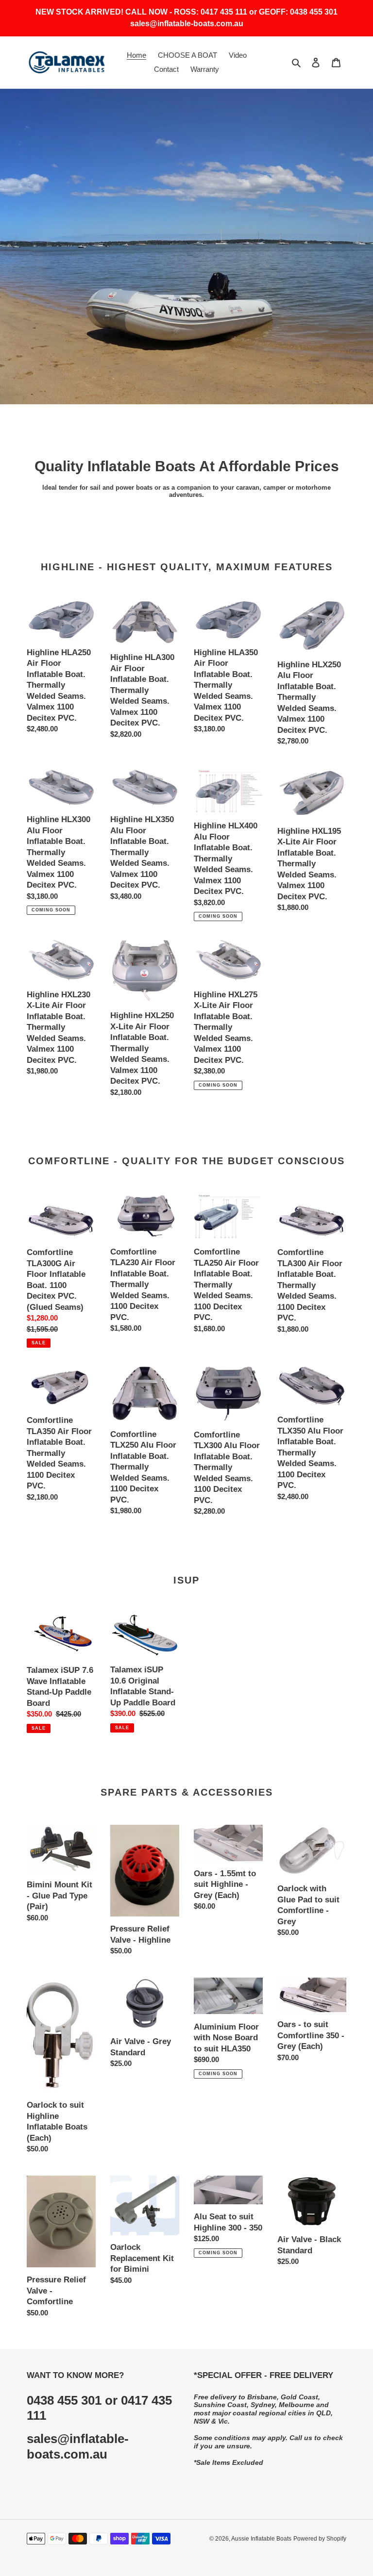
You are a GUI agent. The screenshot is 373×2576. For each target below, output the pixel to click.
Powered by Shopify (320, 2539)
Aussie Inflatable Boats (261, 2539)
